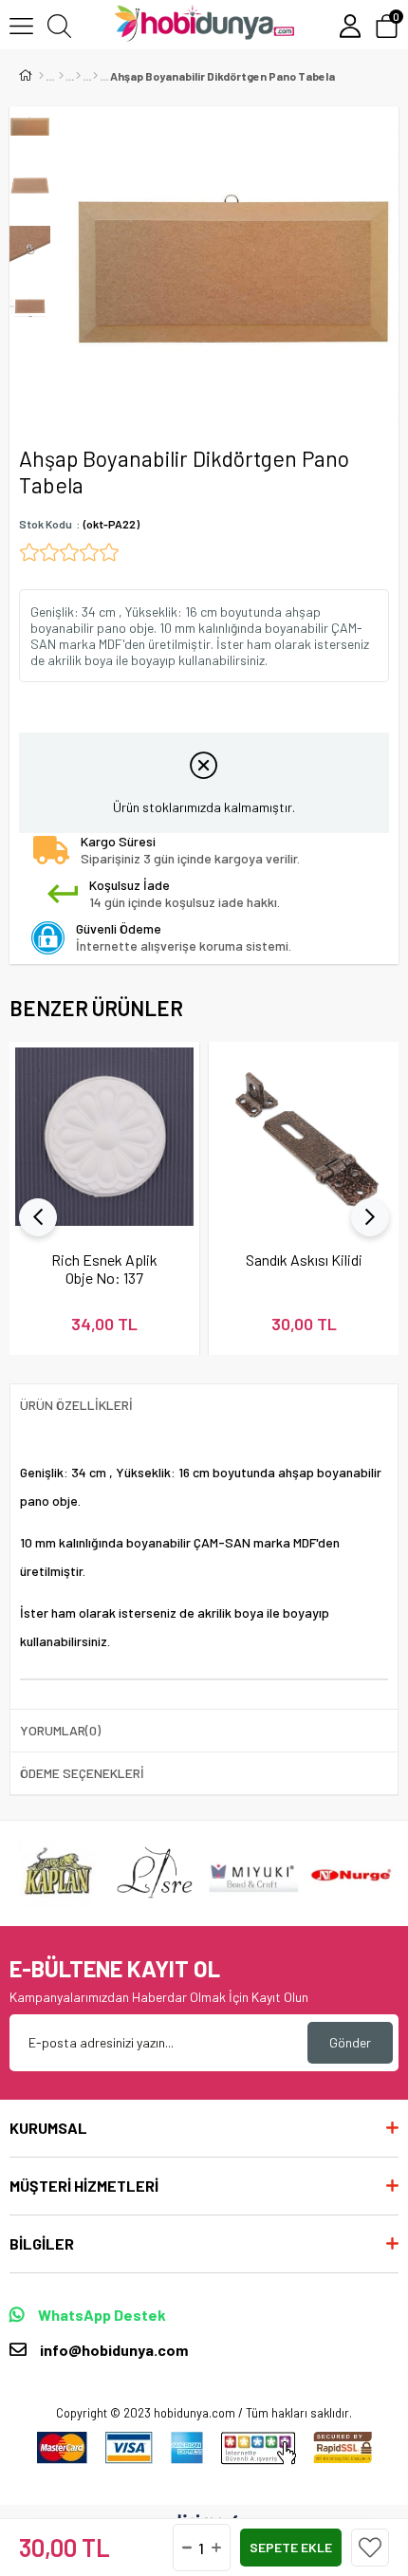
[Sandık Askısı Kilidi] (304, 1137)
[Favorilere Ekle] (370, 2548)
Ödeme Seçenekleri (82, 1773)
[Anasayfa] (41, 76)
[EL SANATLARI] (61, 76)
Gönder (350, 2042)
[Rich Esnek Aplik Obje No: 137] (104, 1137)
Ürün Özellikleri (76, 1405)
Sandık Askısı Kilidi (304, 1260)
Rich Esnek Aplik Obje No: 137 (104, 1269)
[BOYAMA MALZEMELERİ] (78, 76)
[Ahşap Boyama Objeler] (95, 76)
